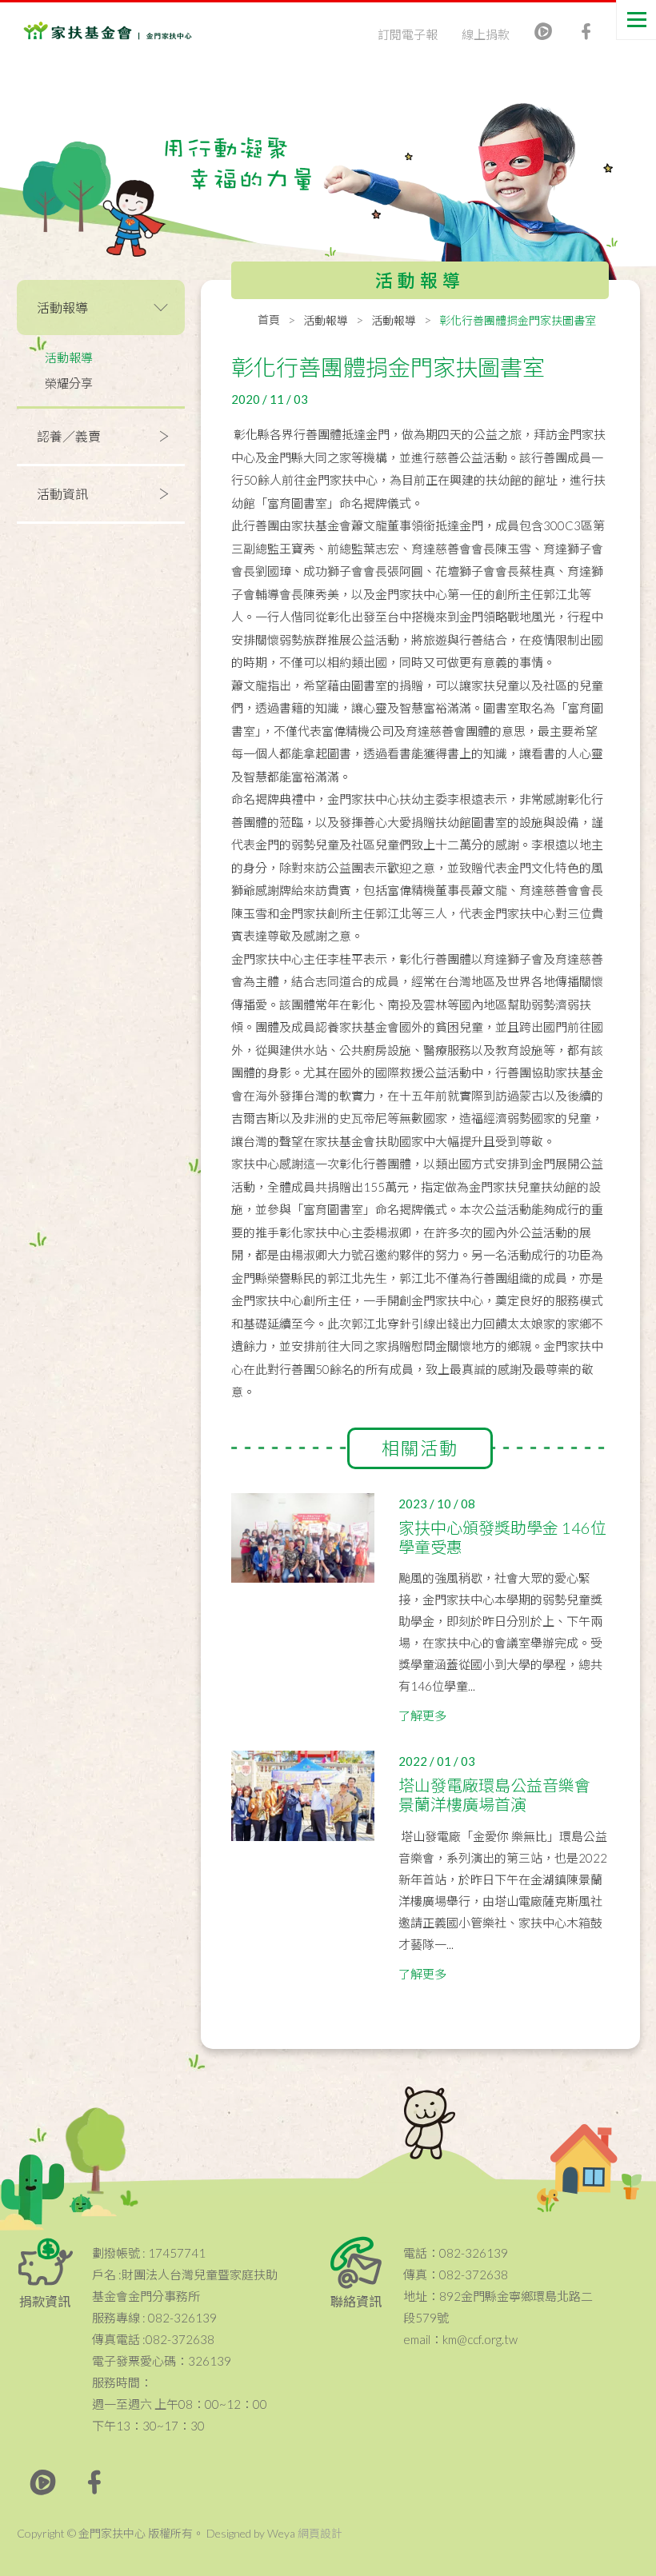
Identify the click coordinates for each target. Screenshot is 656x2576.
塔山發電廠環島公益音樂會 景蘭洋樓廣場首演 (494, 1795)
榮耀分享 (69, 383)
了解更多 (422, 1715)
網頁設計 (320, 2533)
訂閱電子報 (408, 34)
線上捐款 (486, 34)
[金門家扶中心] (88, 32)
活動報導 (69, 357)
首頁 (269, 320)
